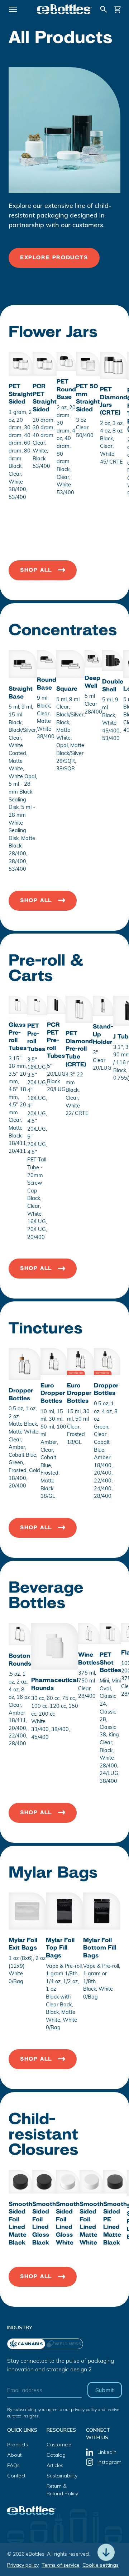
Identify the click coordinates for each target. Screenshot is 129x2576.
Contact (16, 2476)
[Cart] (118, 9)
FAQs (13, 2465)
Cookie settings (101, 2565)
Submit (105, 2390)
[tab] (64, 2344)
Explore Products (54, 258)
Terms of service (61, 2565)
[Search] (104, 9)
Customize (59, 2445)
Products (18, 2445)
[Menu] (13, 9)
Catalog (56, 2455)
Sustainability (62, 2476)
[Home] (64, 9)
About (14, 2455)
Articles (55, 2465)
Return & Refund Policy (62, 2490)
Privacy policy (23, 2565)
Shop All (36, 570)
